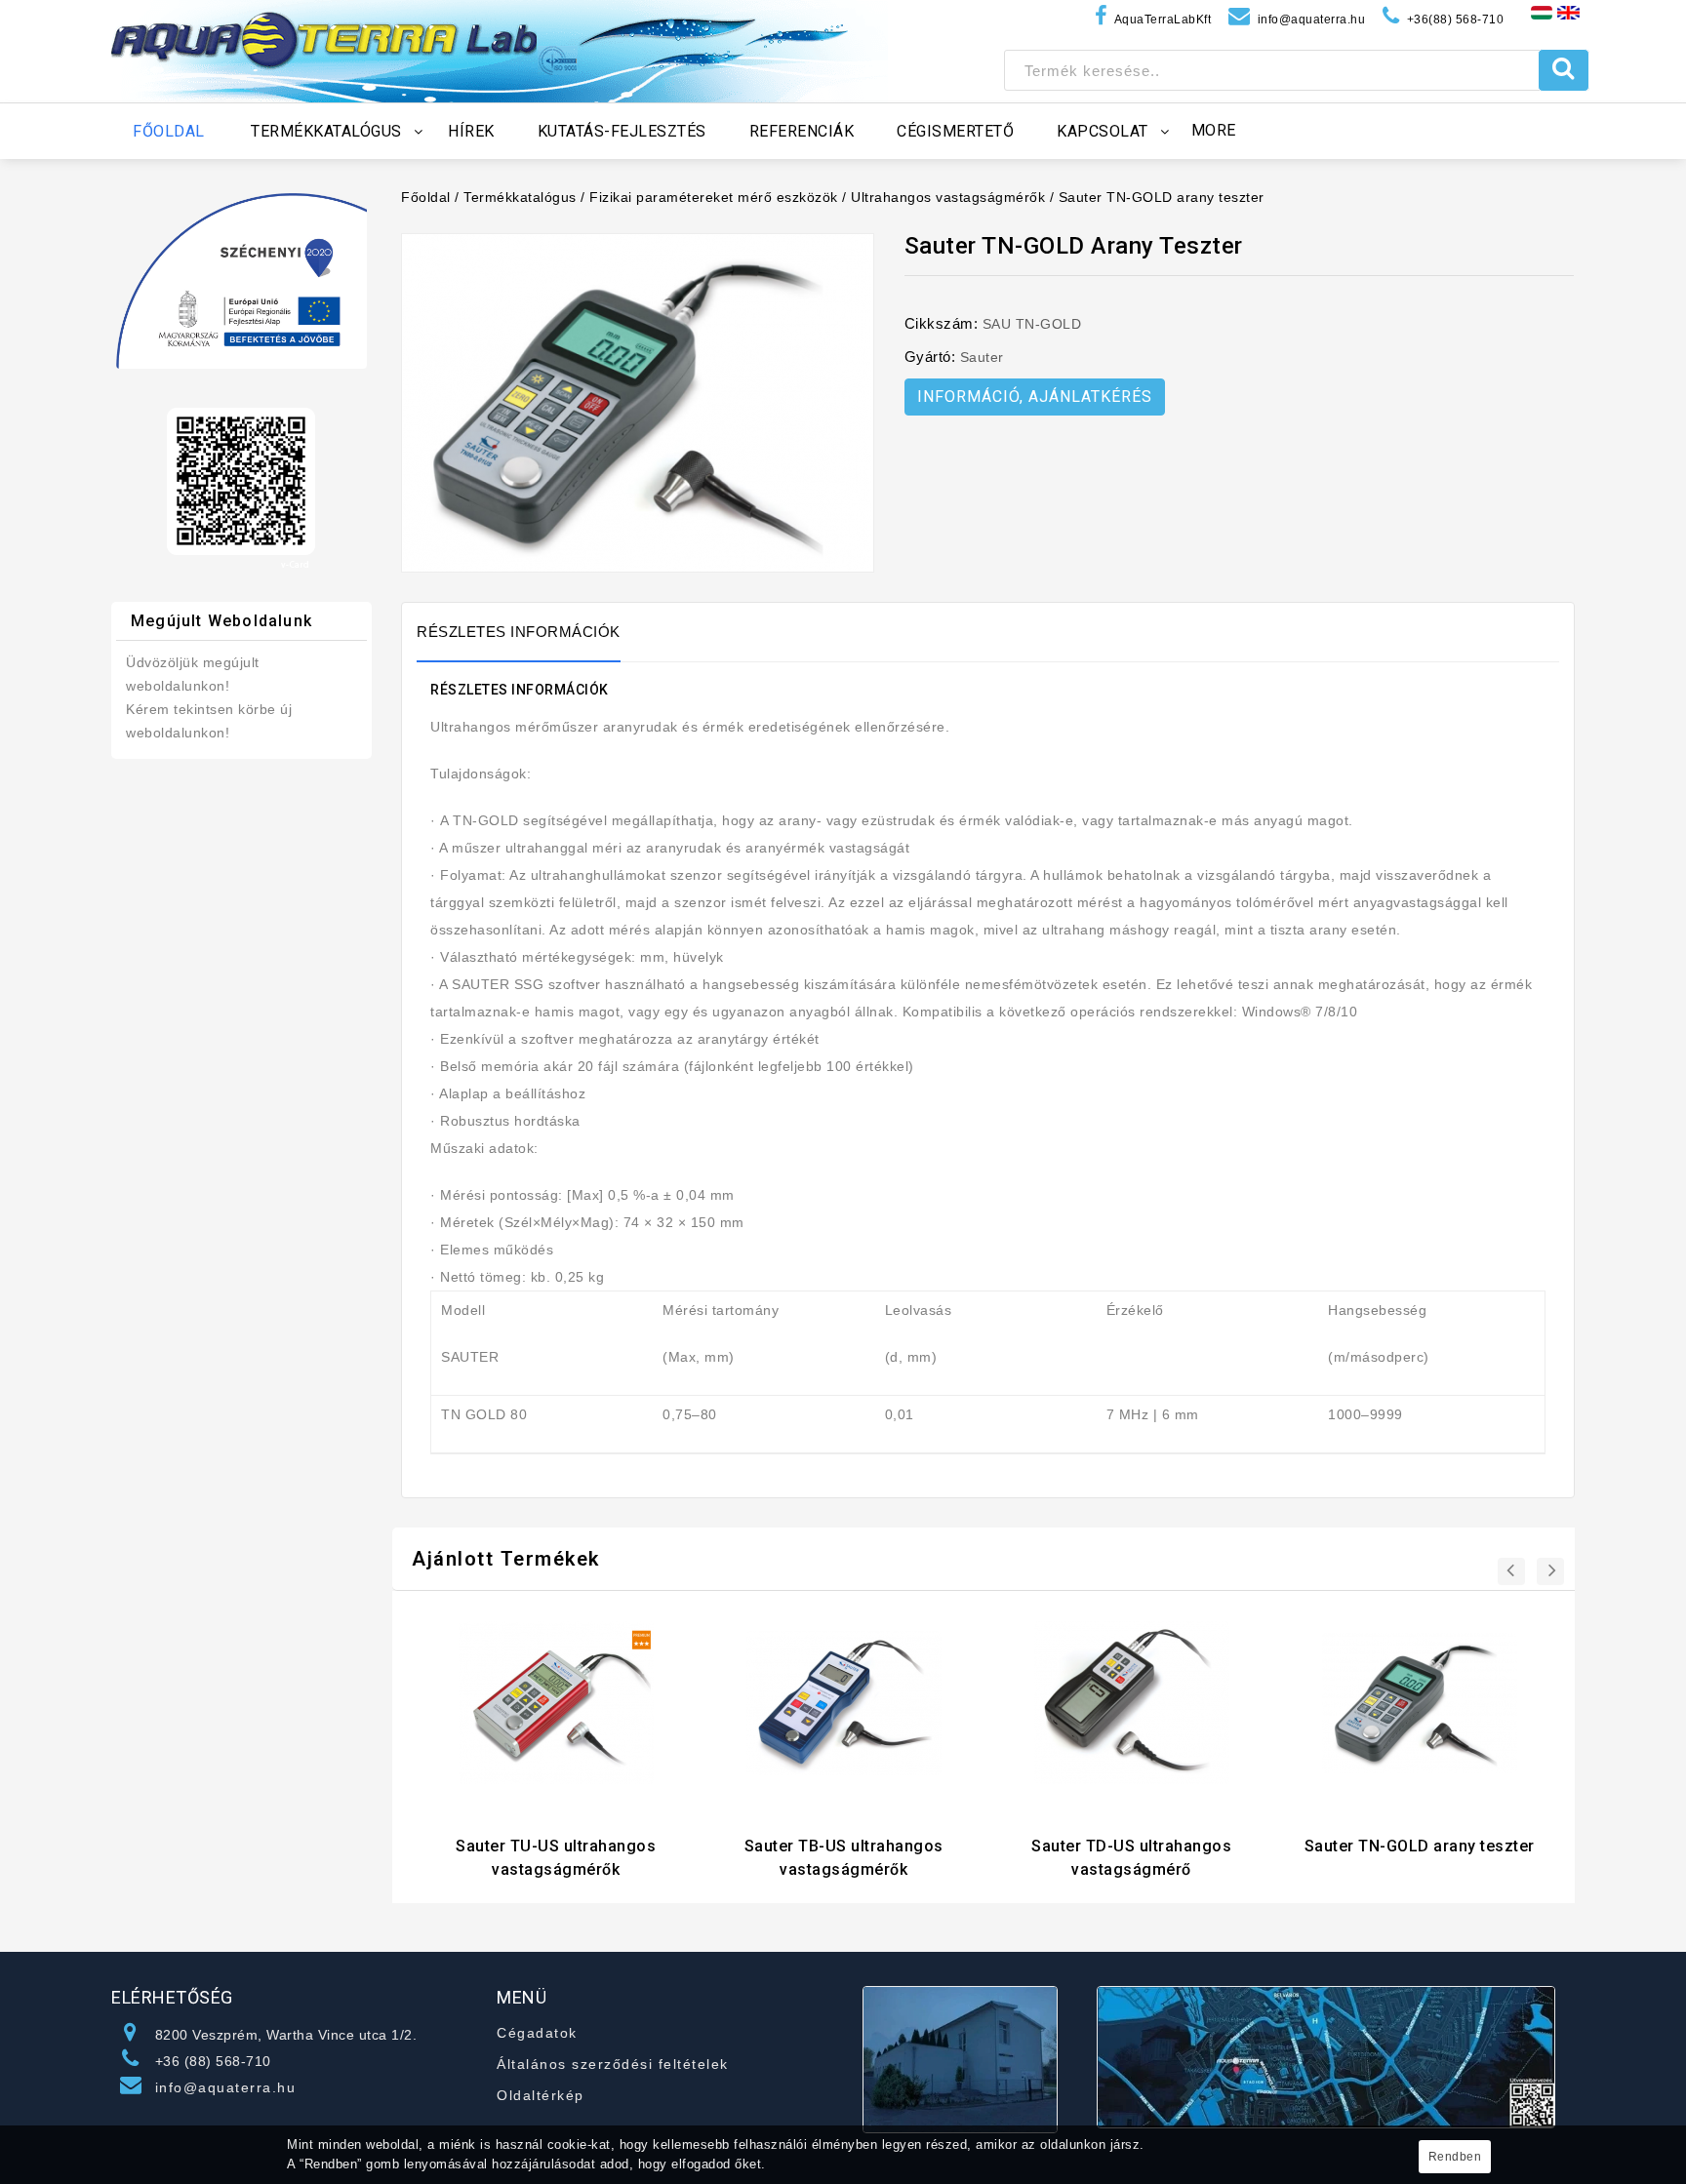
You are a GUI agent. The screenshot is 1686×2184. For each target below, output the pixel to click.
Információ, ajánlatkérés (1035, 397)
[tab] (528, 632)
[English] (1568, 12)
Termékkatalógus (520, 197)
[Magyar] (1542, 12)
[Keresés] (1564, 70)
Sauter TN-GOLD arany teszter (1162, 197)
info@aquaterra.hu (226, 2087)
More (1214, 130)
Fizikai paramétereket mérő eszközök (714, 197)
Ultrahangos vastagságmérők (948, 197)
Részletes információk (519, 632)
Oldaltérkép (541, 2095)
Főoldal (426, 197)
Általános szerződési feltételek (613, 2064)
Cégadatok (537, 2033)
